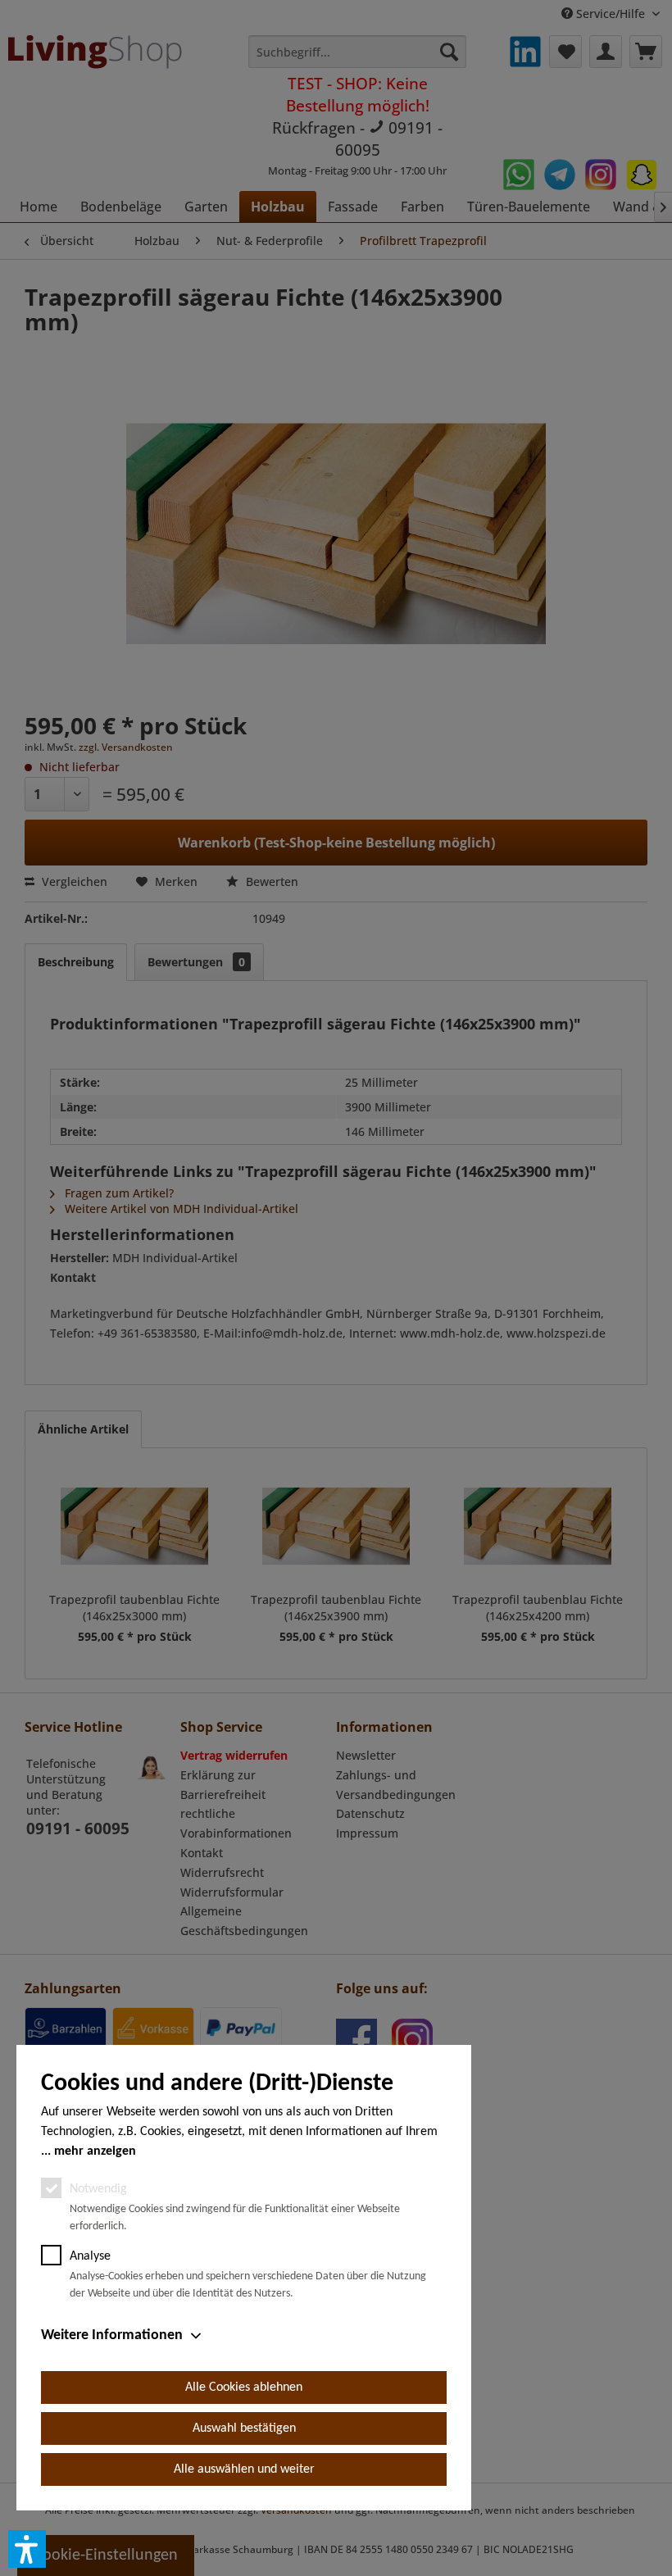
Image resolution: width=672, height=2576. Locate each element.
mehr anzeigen (95, 2151)
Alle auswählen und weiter (244, 2469)
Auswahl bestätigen (244, 2428)
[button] (27, 2549)
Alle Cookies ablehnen (244, 2387)
